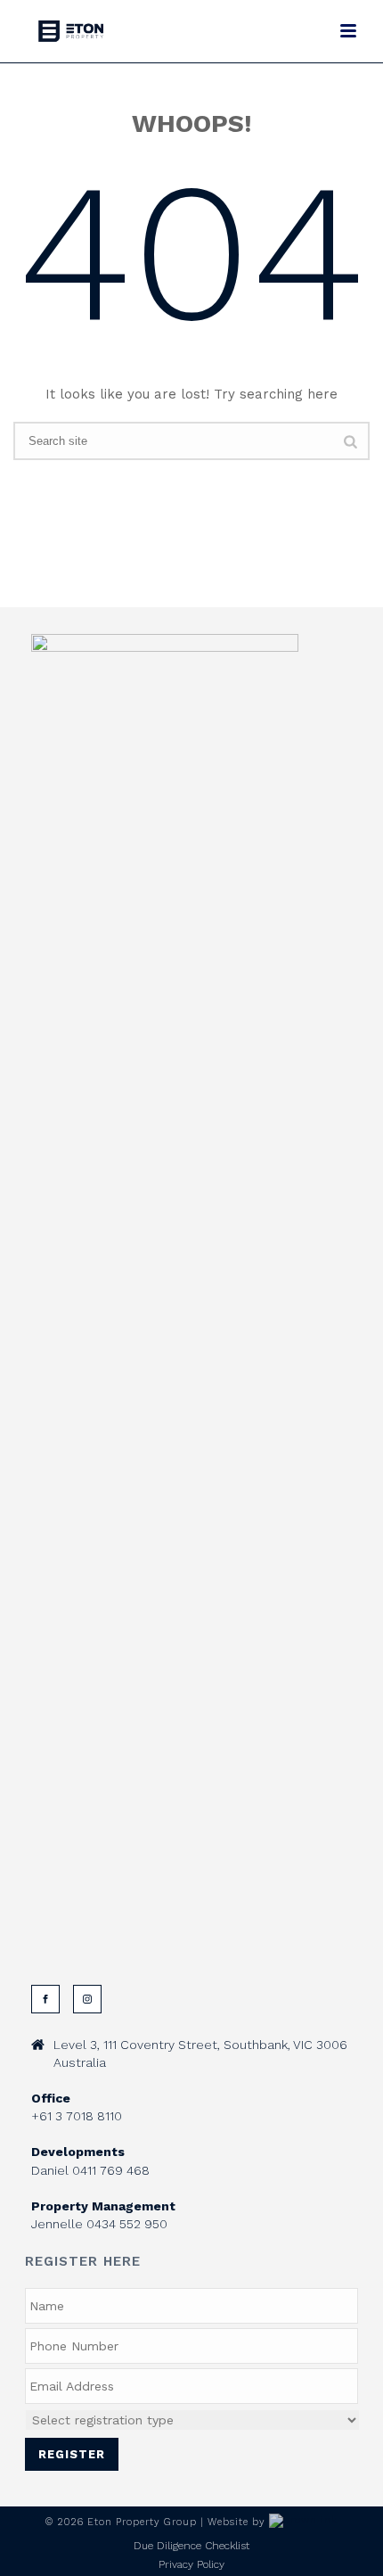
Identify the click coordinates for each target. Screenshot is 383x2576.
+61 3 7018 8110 (77, 2116)
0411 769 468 (111, 2170)
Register (72, 2454)
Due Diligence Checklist (191, 2546)
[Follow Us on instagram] (87, 1999)
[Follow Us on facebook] (45, 1999)
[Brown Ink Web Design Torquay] (303, 2522)
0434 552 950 (127, 2224)
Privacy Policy (191, 2564)
